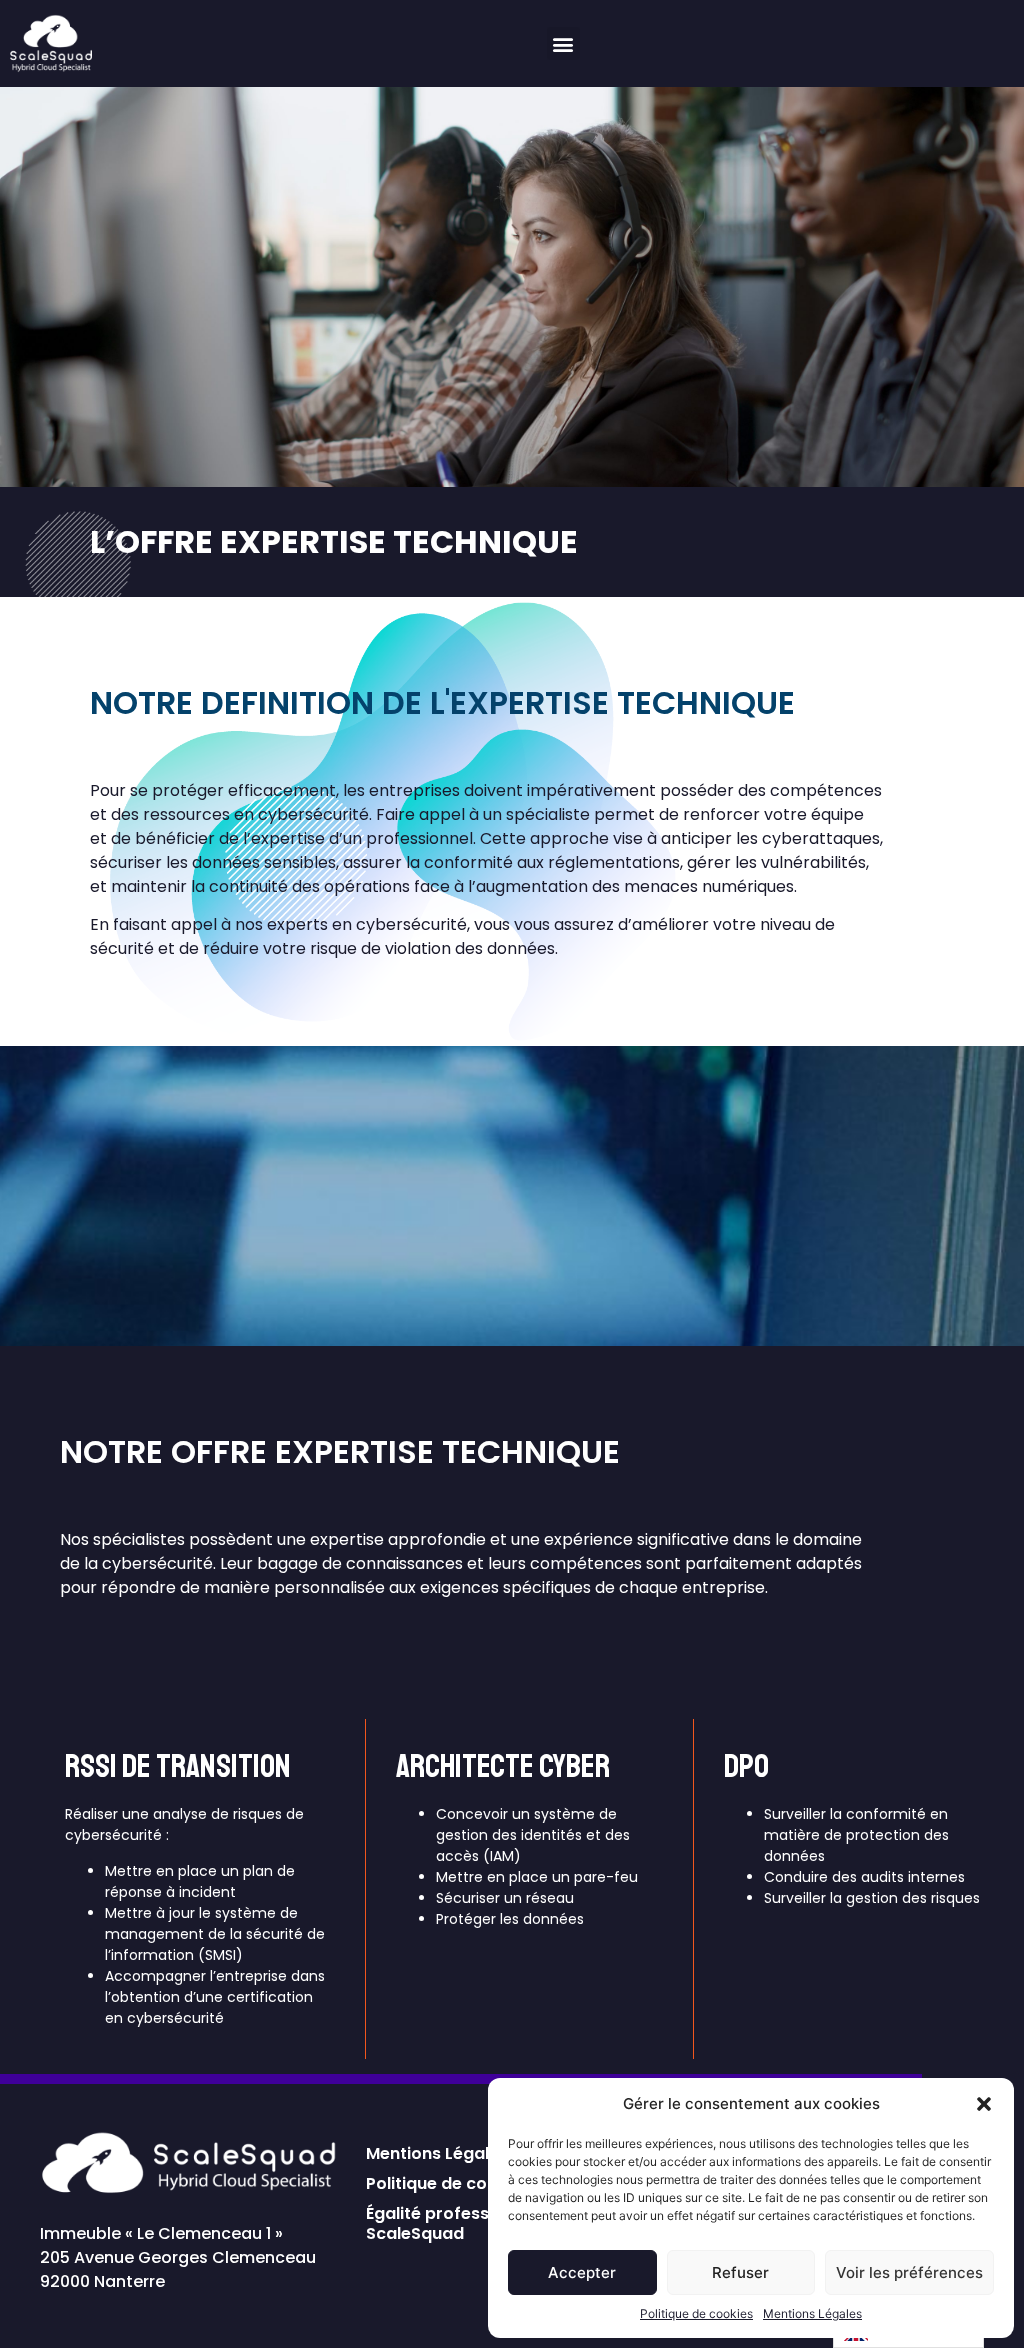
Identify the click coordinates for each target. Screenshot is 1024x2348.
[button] (984, 2104)
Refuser (740, 2272)
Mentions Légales (812, 2313)
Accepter (582, 2272)
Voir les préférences (909, 2272)
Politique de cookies (696, 2313)
